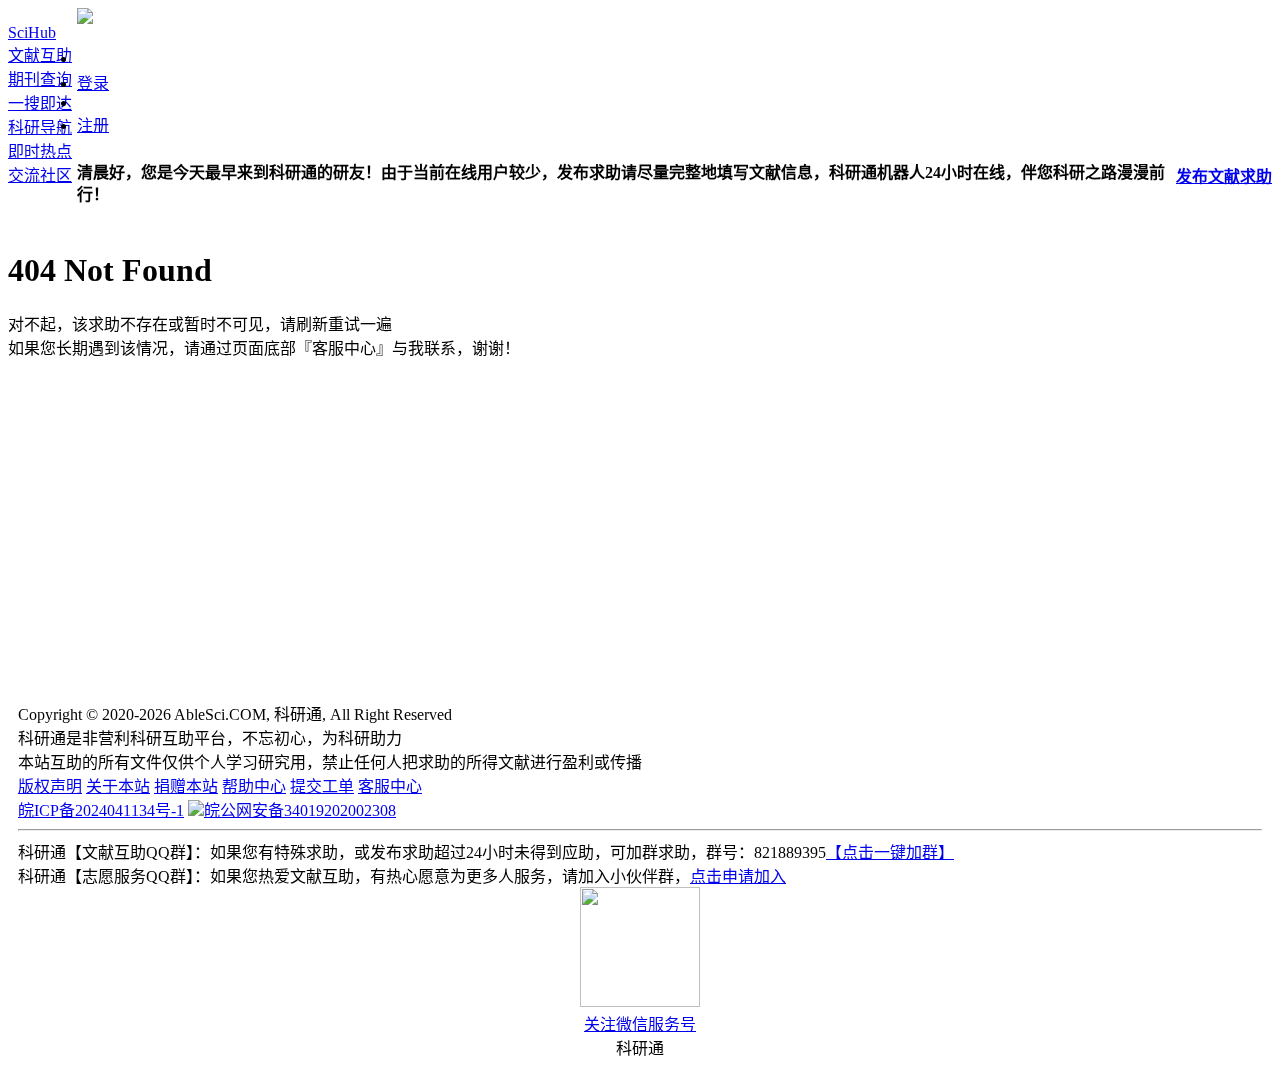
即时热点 (40, 151)
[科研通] (85, 18)
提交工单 (322, 786)
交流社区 (40, 175)
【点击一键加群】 (890, 852)
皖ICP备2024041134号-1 (101, 810)
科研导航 (40, 127)
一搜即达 (40, 103)
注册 (93, 125)
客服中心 (390, 786)
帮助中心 (254, 786)
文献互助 (40, 55)
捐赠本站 (186, 786)
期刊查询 (40, 79)
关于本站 (118, 786)
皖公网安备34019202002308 (300, 810)
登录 (93, 83)
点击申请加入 (738, 876)
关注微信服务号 (640, 1024)
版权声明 (50, 786)
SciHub (32, 32)
